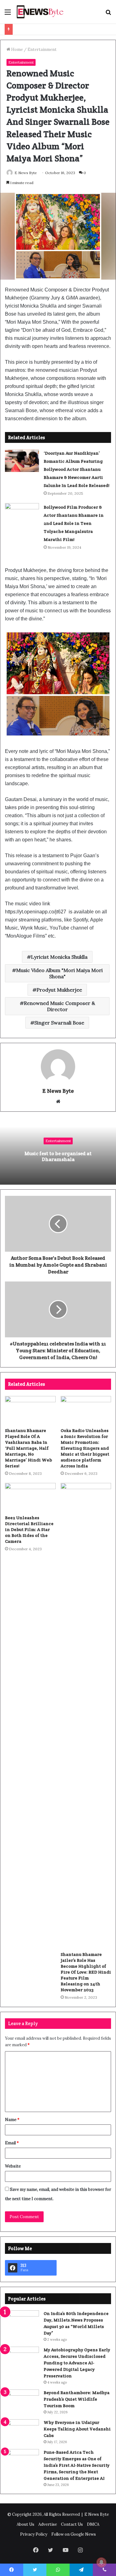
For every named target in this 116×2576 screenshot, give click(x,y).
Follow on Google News (74, 2534)
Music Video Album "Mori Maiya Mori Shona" (59, 973)
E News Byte (26, 173)
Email (12, 2143)
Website (13, 2166)
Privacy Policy (34, 2534)
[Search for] (108, 14)
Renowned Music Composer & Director (59, 1006)
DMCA (93, 2524)
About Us (26, 2524)
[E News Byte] (40, 12)
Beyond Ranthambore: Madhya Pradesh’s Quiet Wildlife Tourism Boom (77, 2399)
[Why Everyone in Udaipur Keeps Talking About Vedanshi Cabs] (22, 2431)
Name (12, 2120)
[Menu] (8, 14)
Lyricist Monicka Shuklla (59, 957)
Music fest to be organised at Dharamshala (58, 1156)
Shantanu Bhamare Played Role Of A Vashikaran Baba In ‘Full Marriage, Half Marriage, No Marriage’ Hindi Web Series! (28, 1448)
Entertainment (42, 50)
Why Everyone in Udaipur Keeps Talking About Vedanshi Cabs (77, 2429)
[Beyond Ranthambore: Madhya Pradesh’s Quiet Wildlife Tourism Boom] (22, 2401)
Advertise (48, 2524)
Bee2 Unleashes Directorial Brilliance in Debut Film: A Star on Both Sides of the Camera (29, 1529)
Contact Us (72, 2524)
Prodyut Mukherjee (59, 990)
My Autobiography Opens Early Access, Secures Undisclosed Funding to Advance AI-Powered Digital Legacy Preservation (77, 2363)
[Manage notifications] (101, 2562)
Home (17, 50)
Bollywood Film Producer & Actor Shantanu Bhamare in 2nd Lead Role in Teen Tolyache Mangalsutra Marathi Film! (74, 523)
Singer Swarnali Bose (59, 1023)
